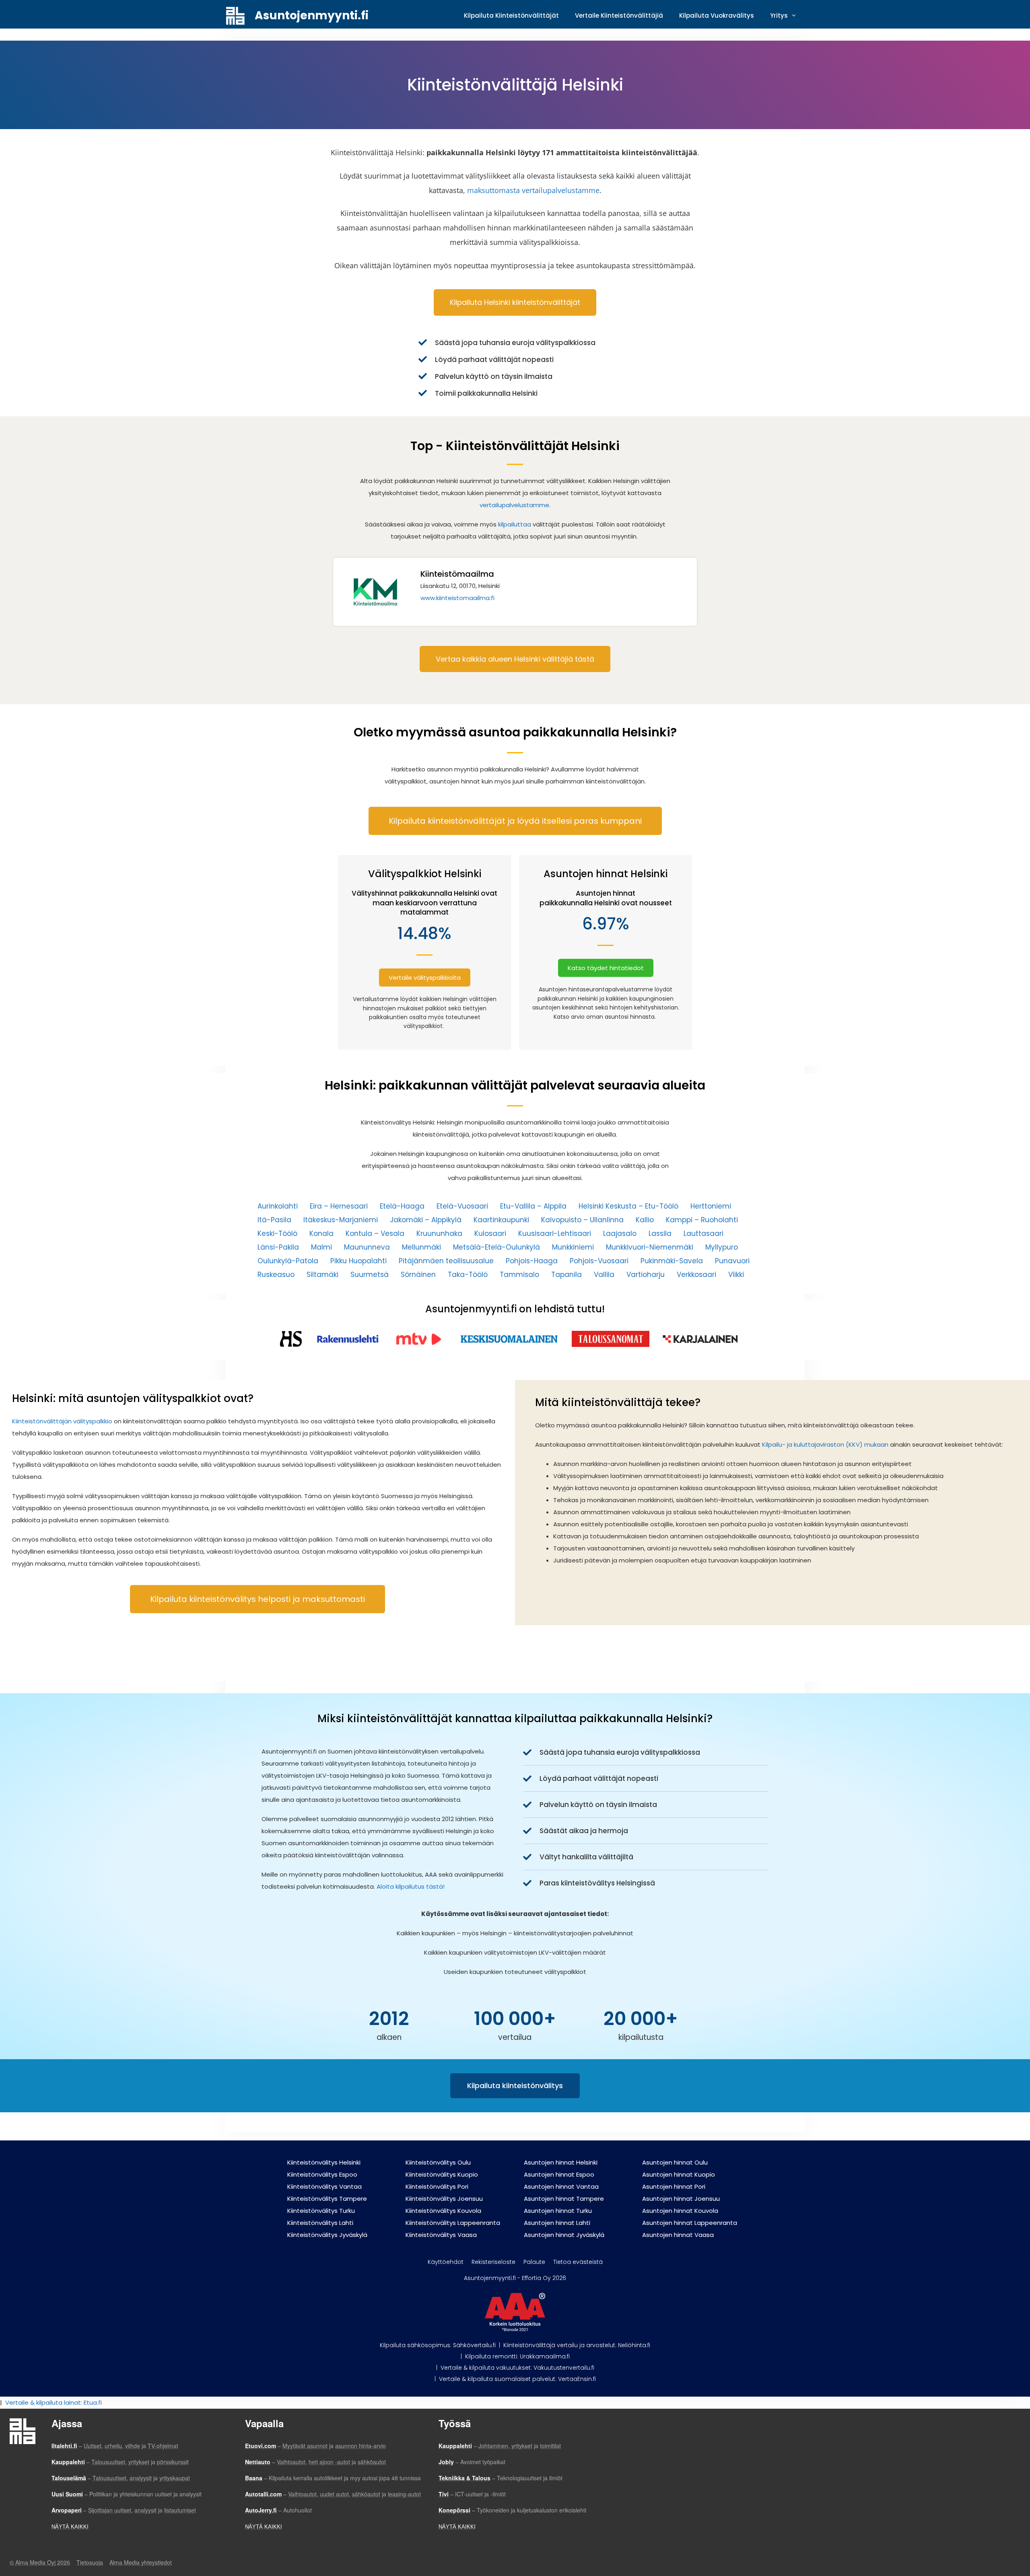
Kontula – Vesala (375, 1234)
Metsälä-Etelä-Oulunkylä (496, 1247)
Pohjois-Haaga (532, 1261)
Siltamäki (322, 1275)
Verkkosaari (696, 1275)
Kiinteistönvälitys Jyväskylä (327, 2235)
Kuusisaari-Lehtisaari (555, 1234)
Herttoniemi (711, 1206)
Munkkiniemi (573, 1247)
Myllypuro (722, 1247)
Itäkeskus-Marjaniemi (341, 1220)
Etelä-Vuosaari (462, 1206)
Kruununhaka (439, 1234)
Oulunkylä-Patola (288, 1261)
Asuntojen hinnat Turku (558, 2211)
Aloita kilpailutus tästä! (411, 1886)
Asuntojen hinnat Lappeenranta (690, 2223)
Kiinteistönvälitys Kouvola (443, 2211)
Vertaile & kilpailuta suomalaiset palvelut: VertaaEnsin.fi (517, 2379)
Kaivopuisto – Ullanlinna (582, 1220)
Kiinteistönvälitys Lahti (320, 2223)
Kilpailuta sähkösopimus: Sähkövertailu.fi (438, 2345)
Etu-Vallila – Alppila (533, 1206)
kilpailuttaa (515, 524)
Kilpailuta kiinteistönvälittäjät (511, 15)
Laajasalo (620, 1234)
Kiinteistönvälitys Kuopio (442, 2174)
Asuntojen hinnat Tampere (564, 2199)
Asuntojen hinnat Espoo (559, 2174)
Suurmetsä (370, 1275)
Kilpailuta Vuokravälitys (717, 15)
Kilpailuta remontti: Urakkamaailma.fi (517, 2356)
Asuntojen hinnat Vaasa (678, 2235)
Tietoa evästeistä (578, 2262)
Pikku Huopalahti (358, 1261)
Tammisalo (519, 1275)
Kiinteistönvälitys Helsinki (324, 2162)
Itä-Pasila (274, 1220)
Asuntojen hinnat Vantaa (561, 2186)
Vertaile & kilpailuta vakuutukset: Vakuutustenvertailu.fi (517, 2368)
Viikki (736, 1275)
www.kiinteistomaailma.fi (457, 598)
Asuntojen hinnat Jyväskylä (564, 2235)
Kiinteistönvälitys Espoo (322, 2174)
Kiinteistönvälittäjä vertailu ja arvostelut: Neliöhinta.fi (577, 2345)
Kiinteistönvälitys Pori (437, 2186)
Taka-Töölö (468, 1275)
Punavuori (732, 1261)
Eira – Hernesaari (339, 1206)
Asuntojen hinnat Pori (674, 2186)
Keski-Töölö (277, 1234)
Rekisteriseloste (493, 2262)
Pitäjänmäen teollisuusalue (446, 1261)
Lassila (660, 1234)
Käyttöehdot (446, 2262)
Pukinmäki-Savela (672, 1261)
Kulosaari (490, 1234)
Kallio (645, 1220)
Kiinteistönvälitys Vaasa (441, 2235)
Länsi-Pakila (278, 1247)
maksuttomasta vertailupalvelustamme (533, 190)
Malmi (321, 1247)
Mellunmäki (421, 1247)
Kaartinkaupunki (501, 1220)
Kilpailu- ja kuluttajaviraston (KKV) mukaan (825, 1444)
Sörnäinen (418, 1275)
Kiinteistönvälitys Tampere (327, 2199)
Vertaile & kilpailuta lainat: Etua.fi (54, 2402)
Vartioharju (646, 1275)
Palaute (534, 2262)
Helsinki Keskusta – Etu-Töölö (628, 1206)
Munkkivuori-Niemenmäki (650, 1247)
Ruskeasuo (276, 1275)
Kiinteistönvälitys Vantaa (324, 2186)
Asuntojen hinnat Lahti (557, 2223)
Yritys (779, 15)
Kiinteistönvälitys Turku (321, 2211)
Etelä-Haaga (402, 1206)
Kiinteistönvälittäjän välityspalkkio (62, 1421)
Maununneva (367, 1247)
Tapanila (566, 1275)
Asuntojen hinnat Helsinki (561, 2162)
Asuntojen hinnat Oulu (675, 2162)
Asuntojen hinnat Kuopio (679, 2174)
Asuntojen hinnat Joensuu (681, 2199)
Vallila (604, 1275)
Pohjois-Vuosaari (599, 1261)
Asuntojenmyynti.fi (312, 15)
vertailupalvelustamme (514, 505)
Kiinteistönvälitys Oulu (438, 2162)
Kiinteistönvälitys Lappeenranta (453, 2223)
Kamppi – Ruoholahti (702, 1220)
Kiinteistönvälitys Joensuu (444, 2199)
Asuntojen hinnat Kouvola (680, 2211)
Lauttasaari (703, 1234)
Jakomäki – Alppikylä (426, 1220)
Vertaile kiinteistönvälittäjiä (619, 15)
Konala (321, 1234)
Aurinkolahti (278, 1206)
